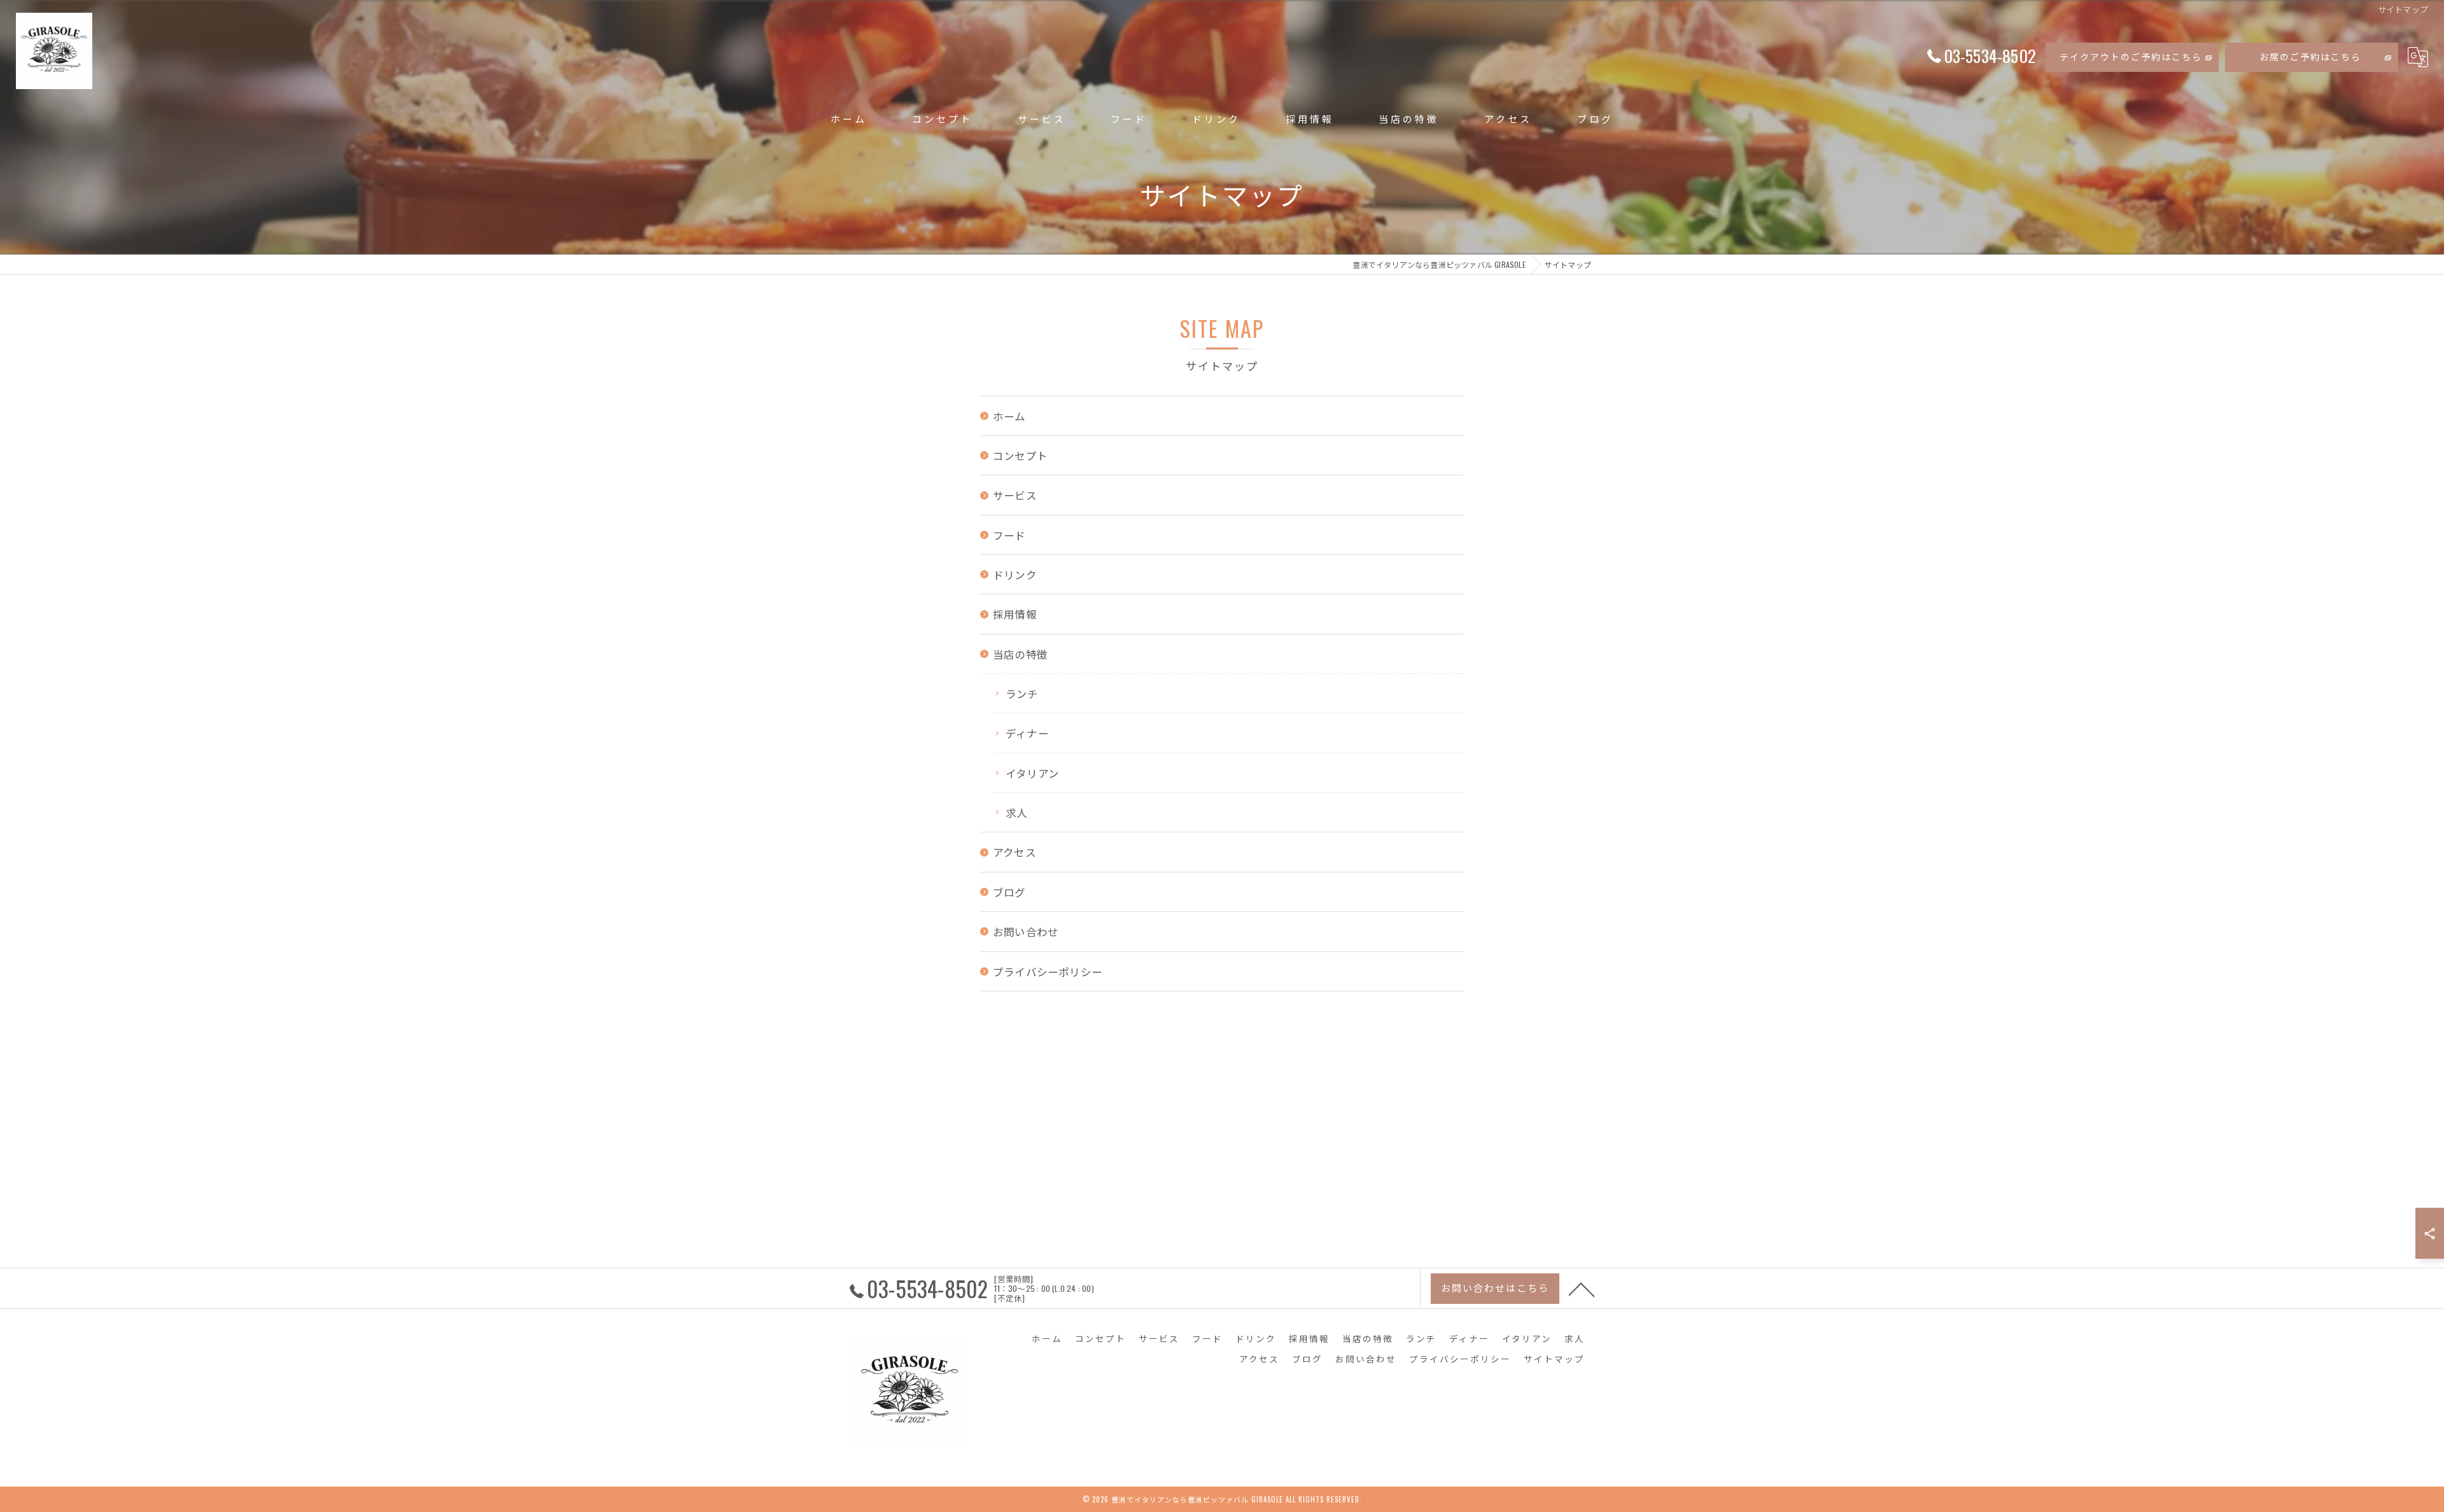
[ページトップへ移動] (1582, 1289)
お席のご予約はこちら (2310, 56)
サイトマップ (1554, 1359)
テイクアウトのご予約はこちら (2131, 56)
